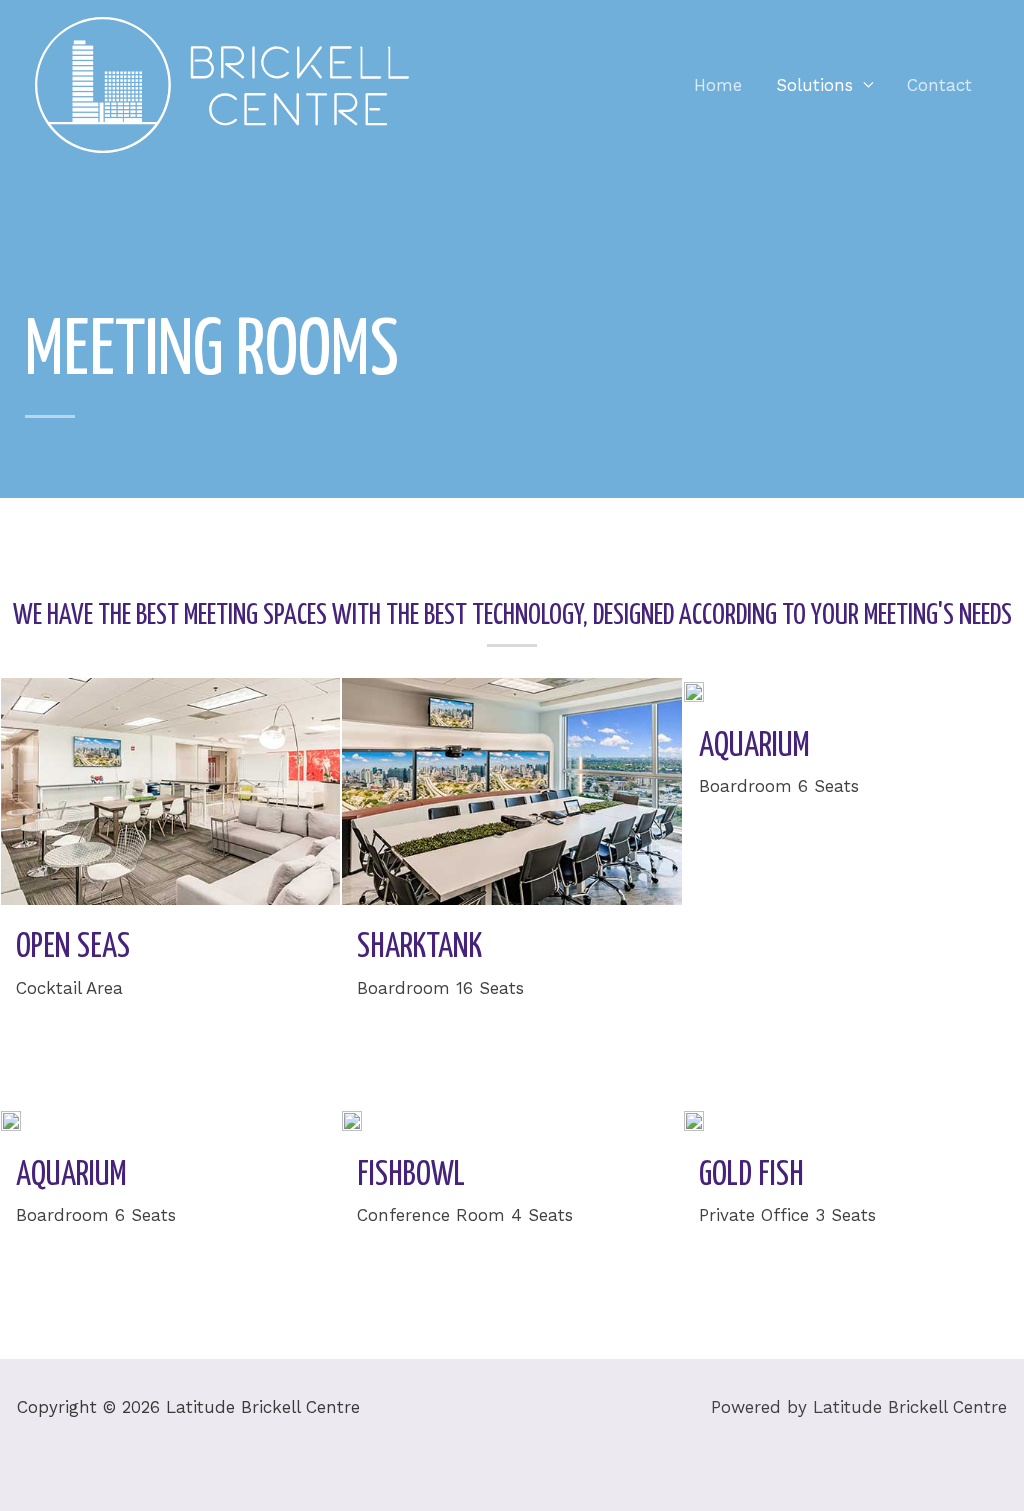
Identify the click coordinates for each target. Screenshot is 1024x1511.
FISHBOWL (411, 1175)
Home (718, 85)
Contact (939, 85)
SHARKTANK (419, 947)
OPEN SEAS (73, 947)
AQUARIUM (754, 746)
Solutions (814, 85)
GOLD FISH (751, 1175)
